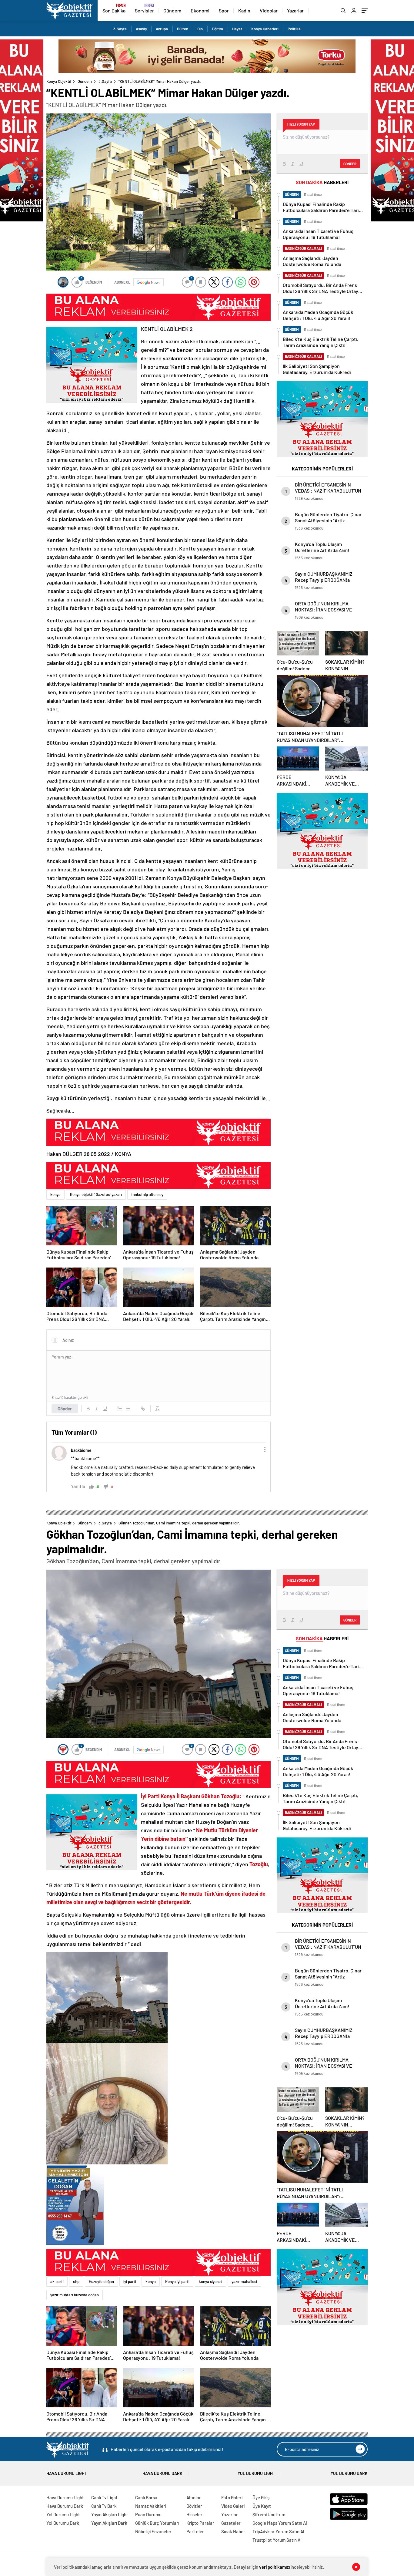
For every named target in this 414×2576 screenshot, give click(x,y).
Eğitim (217, 29)
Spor (224, 10)
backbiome (81, 1450)
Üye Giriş (261, 2497)
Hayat (237, 29)
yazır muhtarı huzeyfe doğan (75, 2295)
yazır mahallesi (244, 2281)
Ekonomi (200, 10)
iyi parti (130, 2281)
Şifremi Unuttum (269, 2514)
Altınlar (194, 2497)
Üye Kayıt (262, 2506)
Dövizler (194, 2506)
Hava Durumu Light (67, 2473)
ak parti (57, 2281)
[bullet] (128, 1409)
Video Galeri (233, 2506)
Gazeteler (231, 2523)
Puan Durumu (148, 2514)
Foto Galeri (232, 2497)
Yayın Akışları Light (110, 2514)
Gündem (172, 10)
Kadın (244, 10)
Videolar (269, 10)
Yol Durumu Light (256, 2473)
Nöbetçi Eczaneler (153, 2531)
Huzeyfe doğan (101, 2281)
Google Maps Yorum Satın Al (280, 2523)
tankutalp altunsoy (147, 1194)
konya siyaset (210, 2281)
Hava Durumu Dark (162, 2473)
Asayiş (141, 29)
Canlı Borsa (146, 2497)
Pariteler (195, 2531)
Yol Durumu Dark (349, 2473)
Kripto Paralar (200, 2523)
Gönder (65, 1409)
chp (76, 2281)
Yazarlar (295, 10)
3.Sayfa (120, 29)
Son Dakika (114, 10)
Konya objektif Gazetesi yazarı (96, 1194)
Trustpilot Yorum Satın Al (277, 2540)
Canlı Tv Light (104, 2497)
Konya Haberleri (265, 29)
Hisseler (194, 2514)
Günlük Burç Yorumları (157, 2523)
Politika (294, 29)
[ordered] (120, 1409)
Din (200, 29)
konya (55, 1194)
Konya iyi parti (177, 2281)
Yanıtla (78, 1486)
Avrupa (162, 29)
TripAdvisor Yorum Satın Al (278, 2531)
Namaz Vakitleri (151, 2506)
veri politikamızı (274, 2567)
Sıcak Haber (233, 2531)
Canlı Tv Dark (104, 2506)
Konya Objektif (59, 81)
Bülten (183, 29)
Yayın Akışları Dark (109, 2523)
